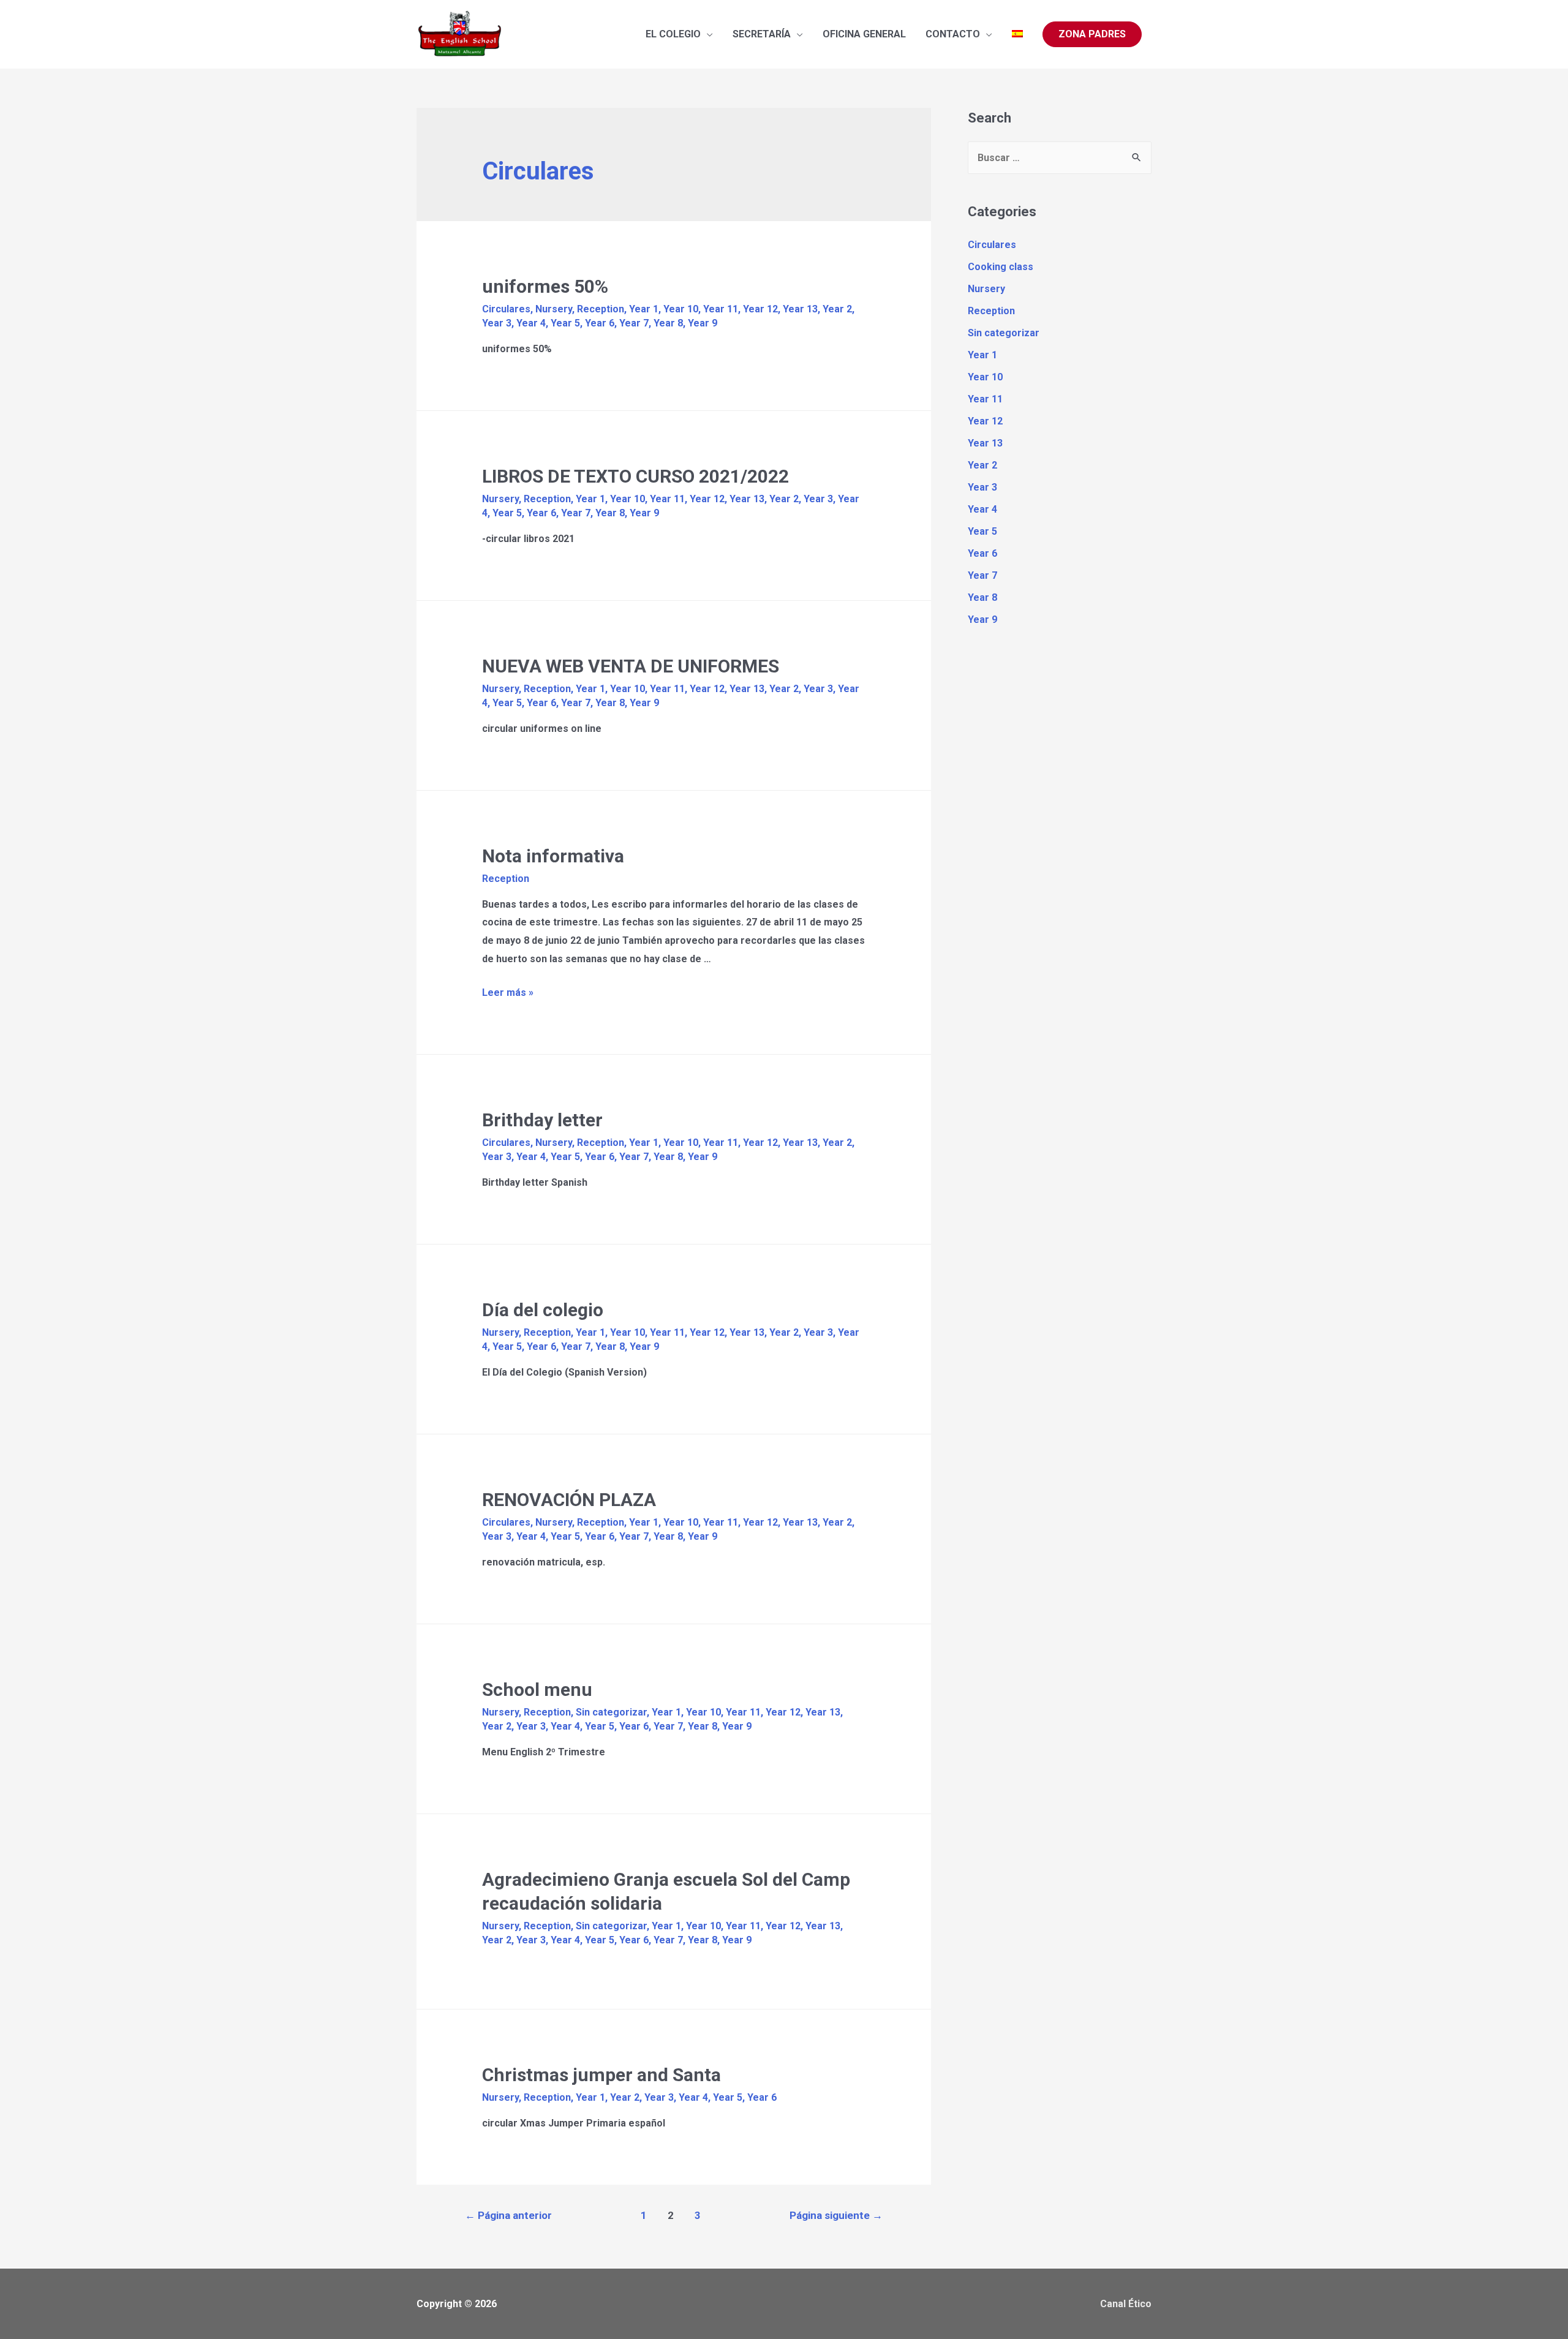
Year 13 (800, 309)
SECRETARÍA (762, 34)
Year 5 (565, 323)
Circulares (506, 309)
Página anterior (508, 2215)
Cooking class (1001, 267)
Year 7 (634, 323)
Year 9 (703, 323)
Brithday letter (542, 1120)
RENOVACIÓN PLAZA (569, 1500)
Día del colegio (543, 1310)
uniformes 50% (545, 286)
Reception (601, 309)
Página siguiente (836, 2215)
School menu (537, 1689)
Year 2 (837, 309)
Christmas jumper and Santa (601, 2075)
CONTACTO (953, 34)
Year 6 (600, 323)
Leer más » (508, 992)
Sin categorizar (611, 1712)
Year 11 (721, 309)
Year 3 (497, 323)
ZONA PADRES (1092, 34)
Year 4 (531, 323)
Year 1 (644, 309)
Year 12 (760, 309)
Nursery (554, 309)
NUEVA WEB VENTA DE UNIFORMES (631, 666)
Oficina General (864, 34)
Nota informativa (553, 856)
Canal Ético (1126, 2304)
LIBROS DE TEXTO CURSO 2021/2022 (635, 476)
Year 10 (681, 309)
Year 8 (668, 323)
